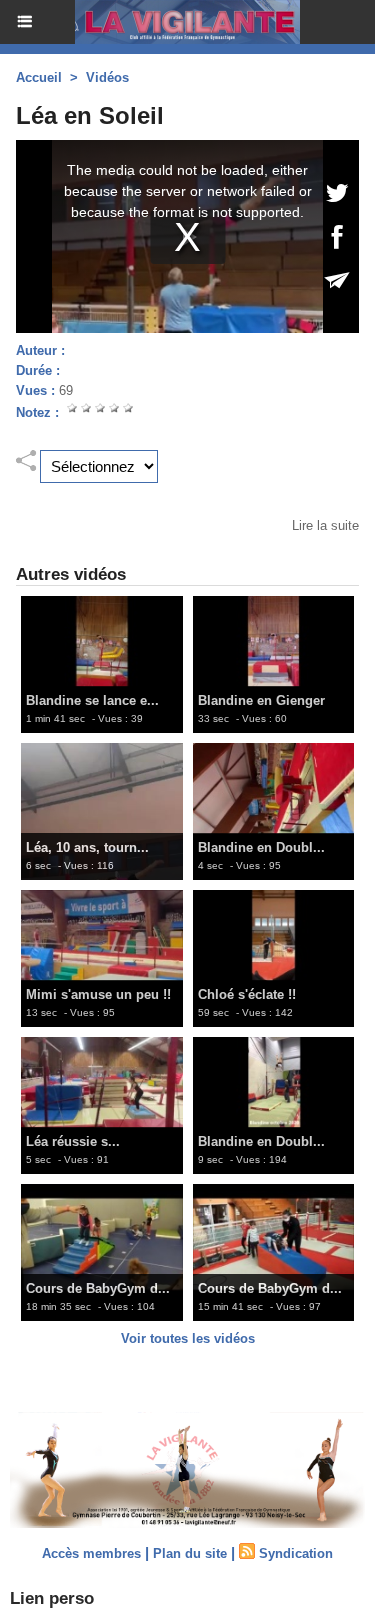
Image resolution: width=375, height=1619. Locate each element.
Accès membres (91, 1553)
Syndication (296, 1553)
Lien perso (52, 1598)
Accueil (39, 77)
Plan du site (190, 1553)
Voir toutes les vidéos (188, 1338)
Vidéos (107, 77)
